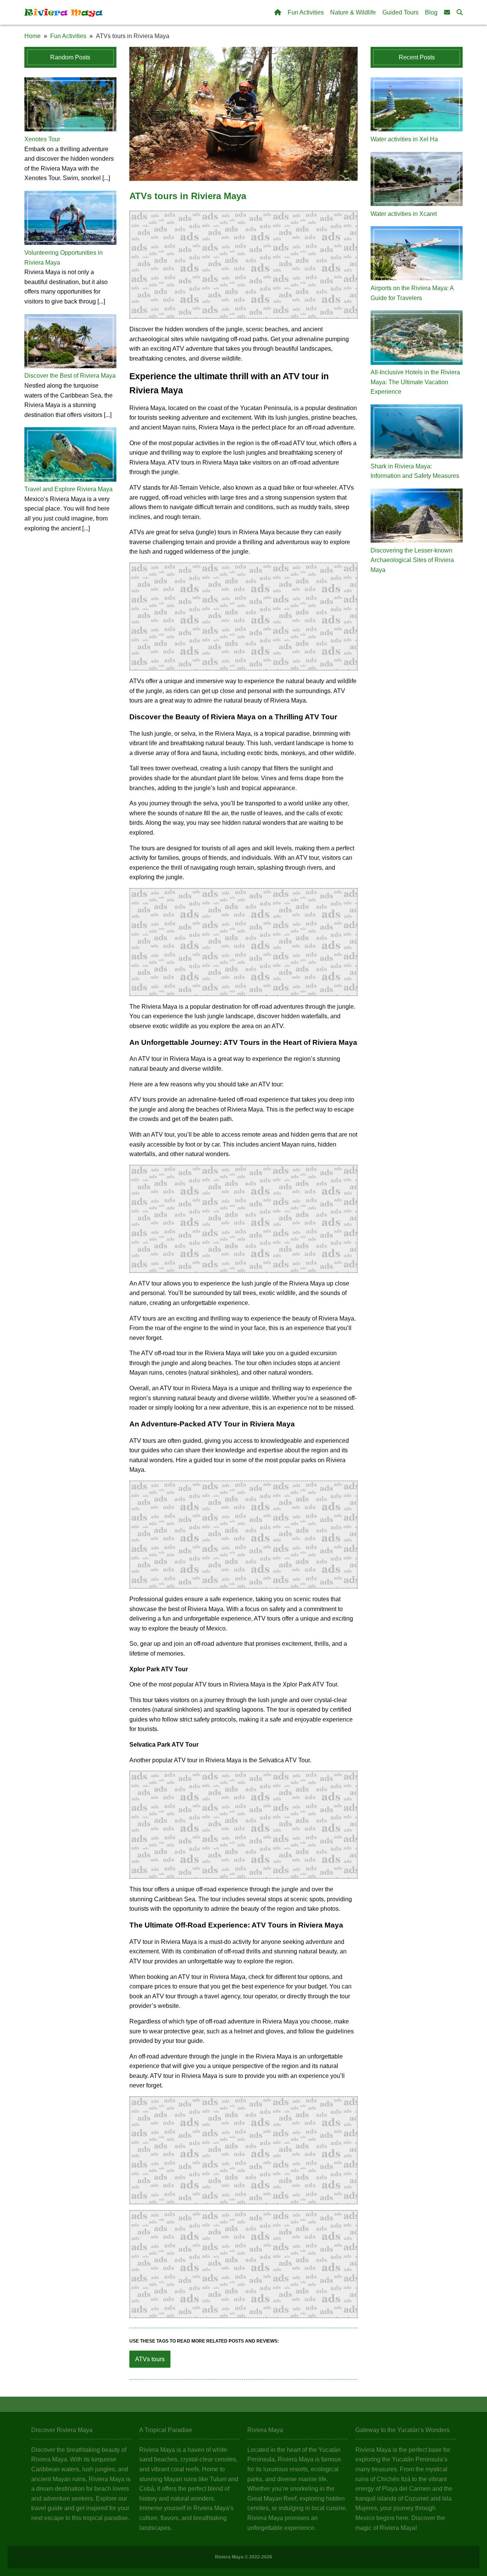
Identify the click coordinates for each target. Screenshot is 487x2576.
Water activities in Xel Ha (404, 139)
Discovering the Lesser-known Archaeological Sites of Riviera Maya (412, 560)
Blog (431, 12)
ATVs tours (150, 2359)
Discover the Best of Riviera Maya (70, 376)
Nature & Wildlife (353, 12)
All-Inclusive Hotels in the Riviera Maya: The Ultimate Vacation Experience (415, 382)
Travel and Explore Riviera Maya (68, 489)
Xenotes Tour (42, 139)
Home (33, 36)
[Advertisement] (244, 265)
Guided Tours (400, 12)
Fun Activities (306, 12)
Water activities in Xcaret (404, 214)
